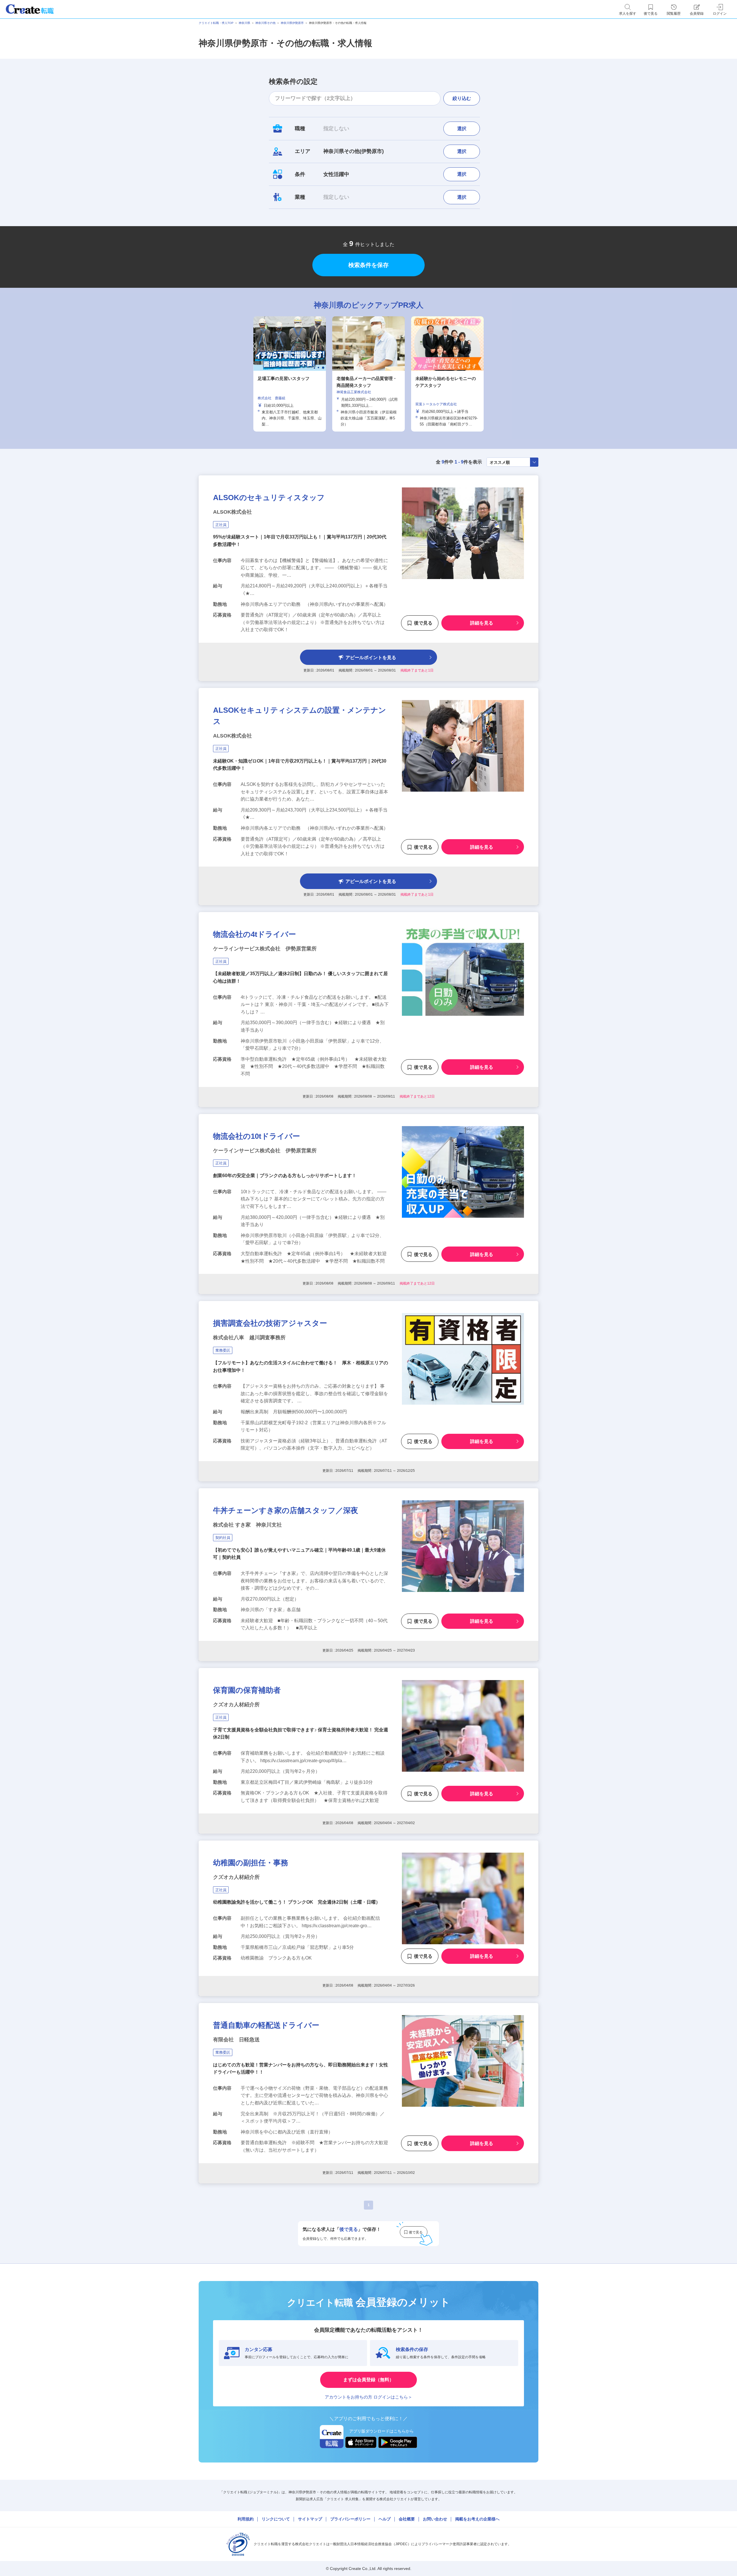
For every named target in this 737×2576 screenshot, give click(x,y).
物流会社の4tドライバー (254, 934)
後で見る (423, 623)
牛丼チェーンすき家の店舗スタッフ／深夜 (286, 1510)
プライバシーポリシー (350, 2519)
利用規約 (246, 2519)
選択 (462, 129)
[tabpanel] (368, 374)
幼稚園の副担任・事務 (251, 1863)
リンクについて (276, 2519)
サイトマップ (310, 2519)
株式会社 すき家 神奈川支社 (247, 1525)
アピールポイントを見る (371, 658)
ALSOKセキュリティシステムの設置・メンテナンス (300, 716)
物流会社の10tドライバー (257, 1136)
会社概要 (407, 2519)
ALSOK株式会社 (232, 512)
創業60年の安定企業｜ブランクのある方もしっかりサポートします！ (285, 1176)
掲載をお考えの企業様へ (477, 2519)
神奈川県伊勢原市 (292, 23)
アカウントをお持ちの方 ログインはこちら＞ (368, 2397)
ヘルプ (385, 2519)
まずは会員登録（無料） (368, 2380)
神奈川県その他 (265, 23)
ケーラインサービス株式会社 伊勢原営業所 (265, 949)
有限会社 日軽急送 (236, 2040)
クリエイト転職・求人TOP (216, 23)
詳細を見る (482, 623)
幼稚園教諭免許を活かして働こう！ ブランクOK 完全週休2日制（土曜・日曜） (297, 1902)
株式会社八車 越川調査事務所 (249, 1338)
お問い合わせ (435, 2519)
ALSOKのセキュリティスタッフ (269, 498)
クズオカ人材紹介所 (236, 1705)
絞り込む (462, 98)
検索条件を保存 (368, 265)
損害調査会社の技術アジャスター (270, 1323)
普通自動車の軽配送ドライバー (266, 2025)
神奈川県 (244, 23)
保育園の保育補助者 (247, 1690)
